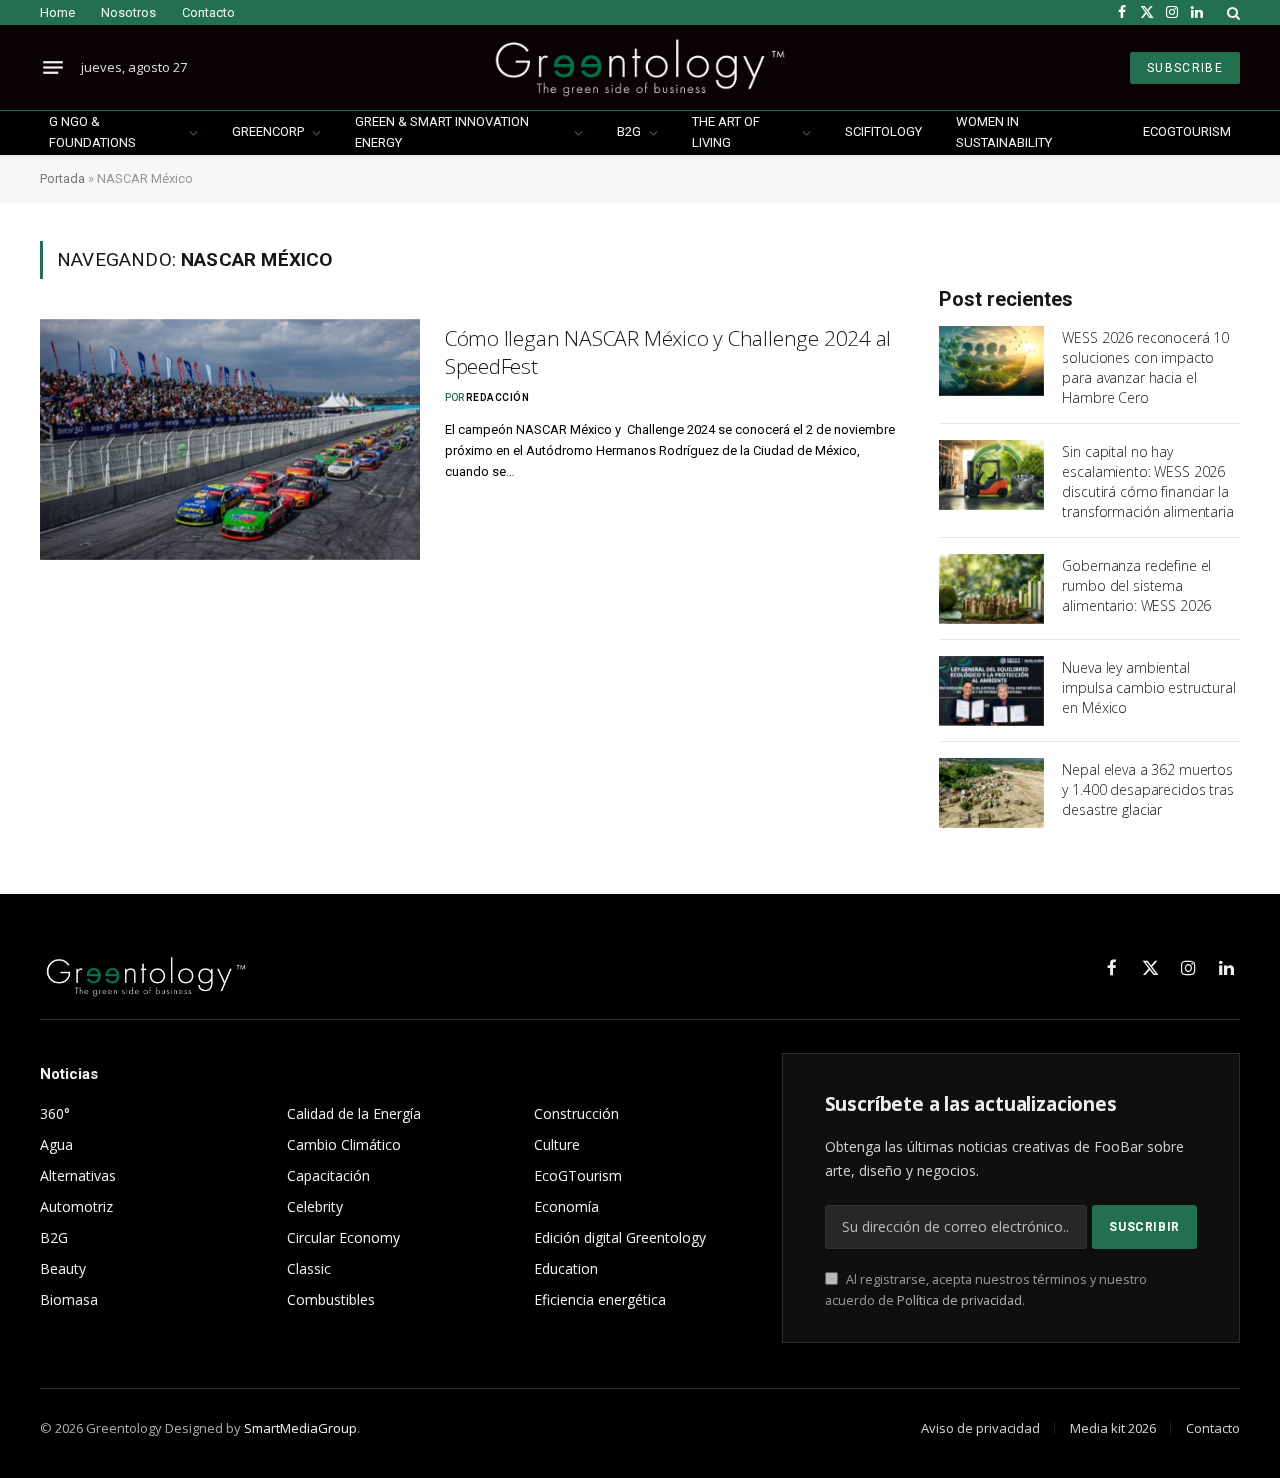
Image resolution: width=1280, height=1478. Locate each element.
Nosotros (128, 12)
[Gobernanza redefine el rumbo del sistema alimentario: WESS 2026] (991, 589)
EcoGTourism (1187, 131)
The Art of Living (726, 132)
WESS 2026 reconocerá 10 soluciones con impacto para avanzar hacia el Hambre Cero (1145, 367)
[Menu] (53, 68)
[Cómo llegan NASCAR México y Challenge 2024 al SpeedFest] (230, 439)
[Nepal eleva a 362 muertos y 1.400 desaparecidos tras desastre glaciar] (991, 793)
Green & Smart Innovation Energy (442, 132)
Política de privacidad (959, 1300)
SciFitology (883, 131)
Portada (62, 178)
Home (57, 12)
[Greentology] (639, 67)
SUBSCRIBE (1185, 68)
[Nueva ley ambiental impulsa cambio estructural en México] (991, 691)
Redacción (498, 397)
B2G (629, 131)
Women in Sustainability (1004, 132)
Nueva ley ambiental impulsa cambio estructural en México (1148, 687)
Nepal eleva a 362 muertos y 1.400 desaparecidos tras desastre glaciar (1147, 789)
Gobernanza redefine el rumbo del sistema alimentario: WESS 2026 (1136, 585)
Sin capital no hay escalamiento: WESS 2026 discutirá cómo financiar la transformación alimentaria (1147, 481)
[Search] (1231, 12)
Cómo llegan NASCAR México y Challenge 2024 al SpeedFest (668, 352)
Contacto (208, 12)
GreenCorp (268, 131)
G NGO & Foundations (92, 132)
